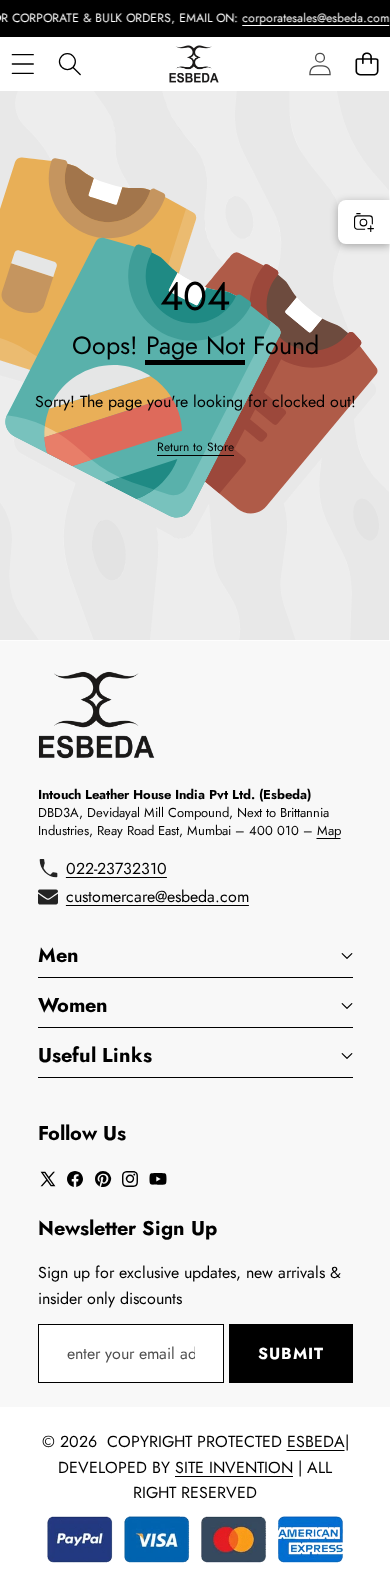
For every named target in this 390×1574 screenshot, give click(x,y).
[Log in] (319, 63)
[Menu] (22, 63)
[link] (195, 447)
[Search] (69, 63)
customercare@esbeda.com (157, 896)
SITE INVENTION (234, 1467)
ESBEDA (316, 1441)
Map (329, 830)
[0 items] (366, 63)
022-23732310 (116, 868)
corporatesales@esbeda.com (307, 18)
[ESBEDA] (194, 64)
